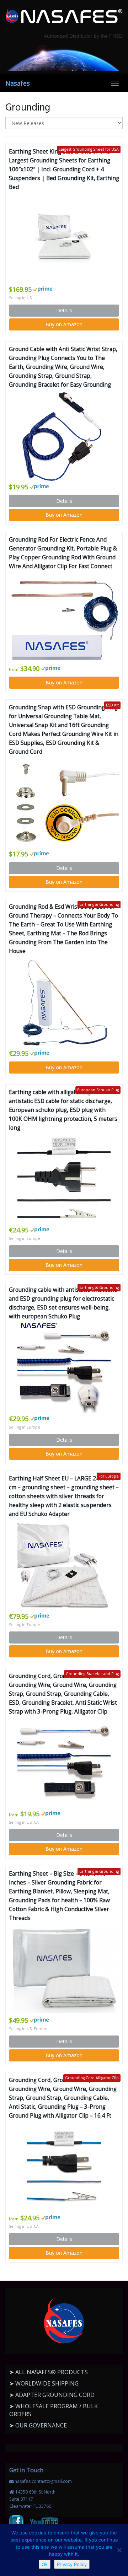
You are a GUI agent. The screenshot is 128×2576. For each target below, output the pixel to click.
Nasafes (18, 83)
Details (64, 310)
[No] (119, 2550)
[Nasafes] (64, 16)
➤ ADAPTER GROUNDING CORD (52, 2395)
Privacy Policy (72, 2564)
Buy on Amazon (64, 324)
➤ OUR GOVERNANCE (38, 2425)
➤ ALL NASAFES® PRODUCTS (49, 2372)
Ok (45, 2564)
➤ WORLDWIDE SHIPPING (44, 2383)
